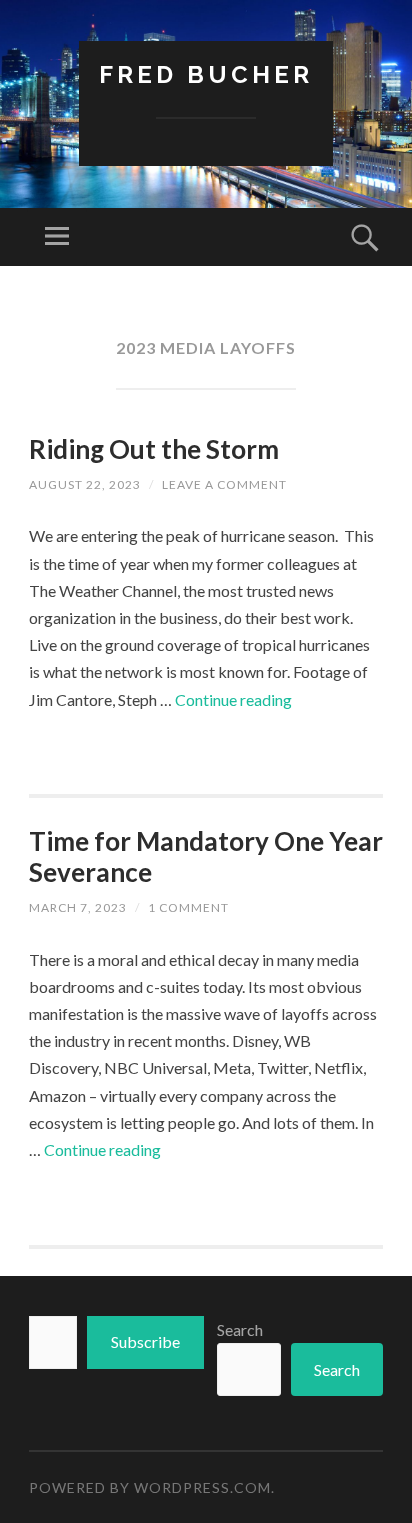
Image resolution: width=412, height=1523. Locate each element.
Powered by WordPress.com (150, 1487)
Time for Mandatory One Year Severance (206, 856)
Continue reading (233, 699)
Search (240, 1329)
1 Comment (188, 907)
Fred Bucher (206, 74)
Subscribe (145, 1341)
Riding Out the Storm (154, 449)
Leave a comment (224, 484)
